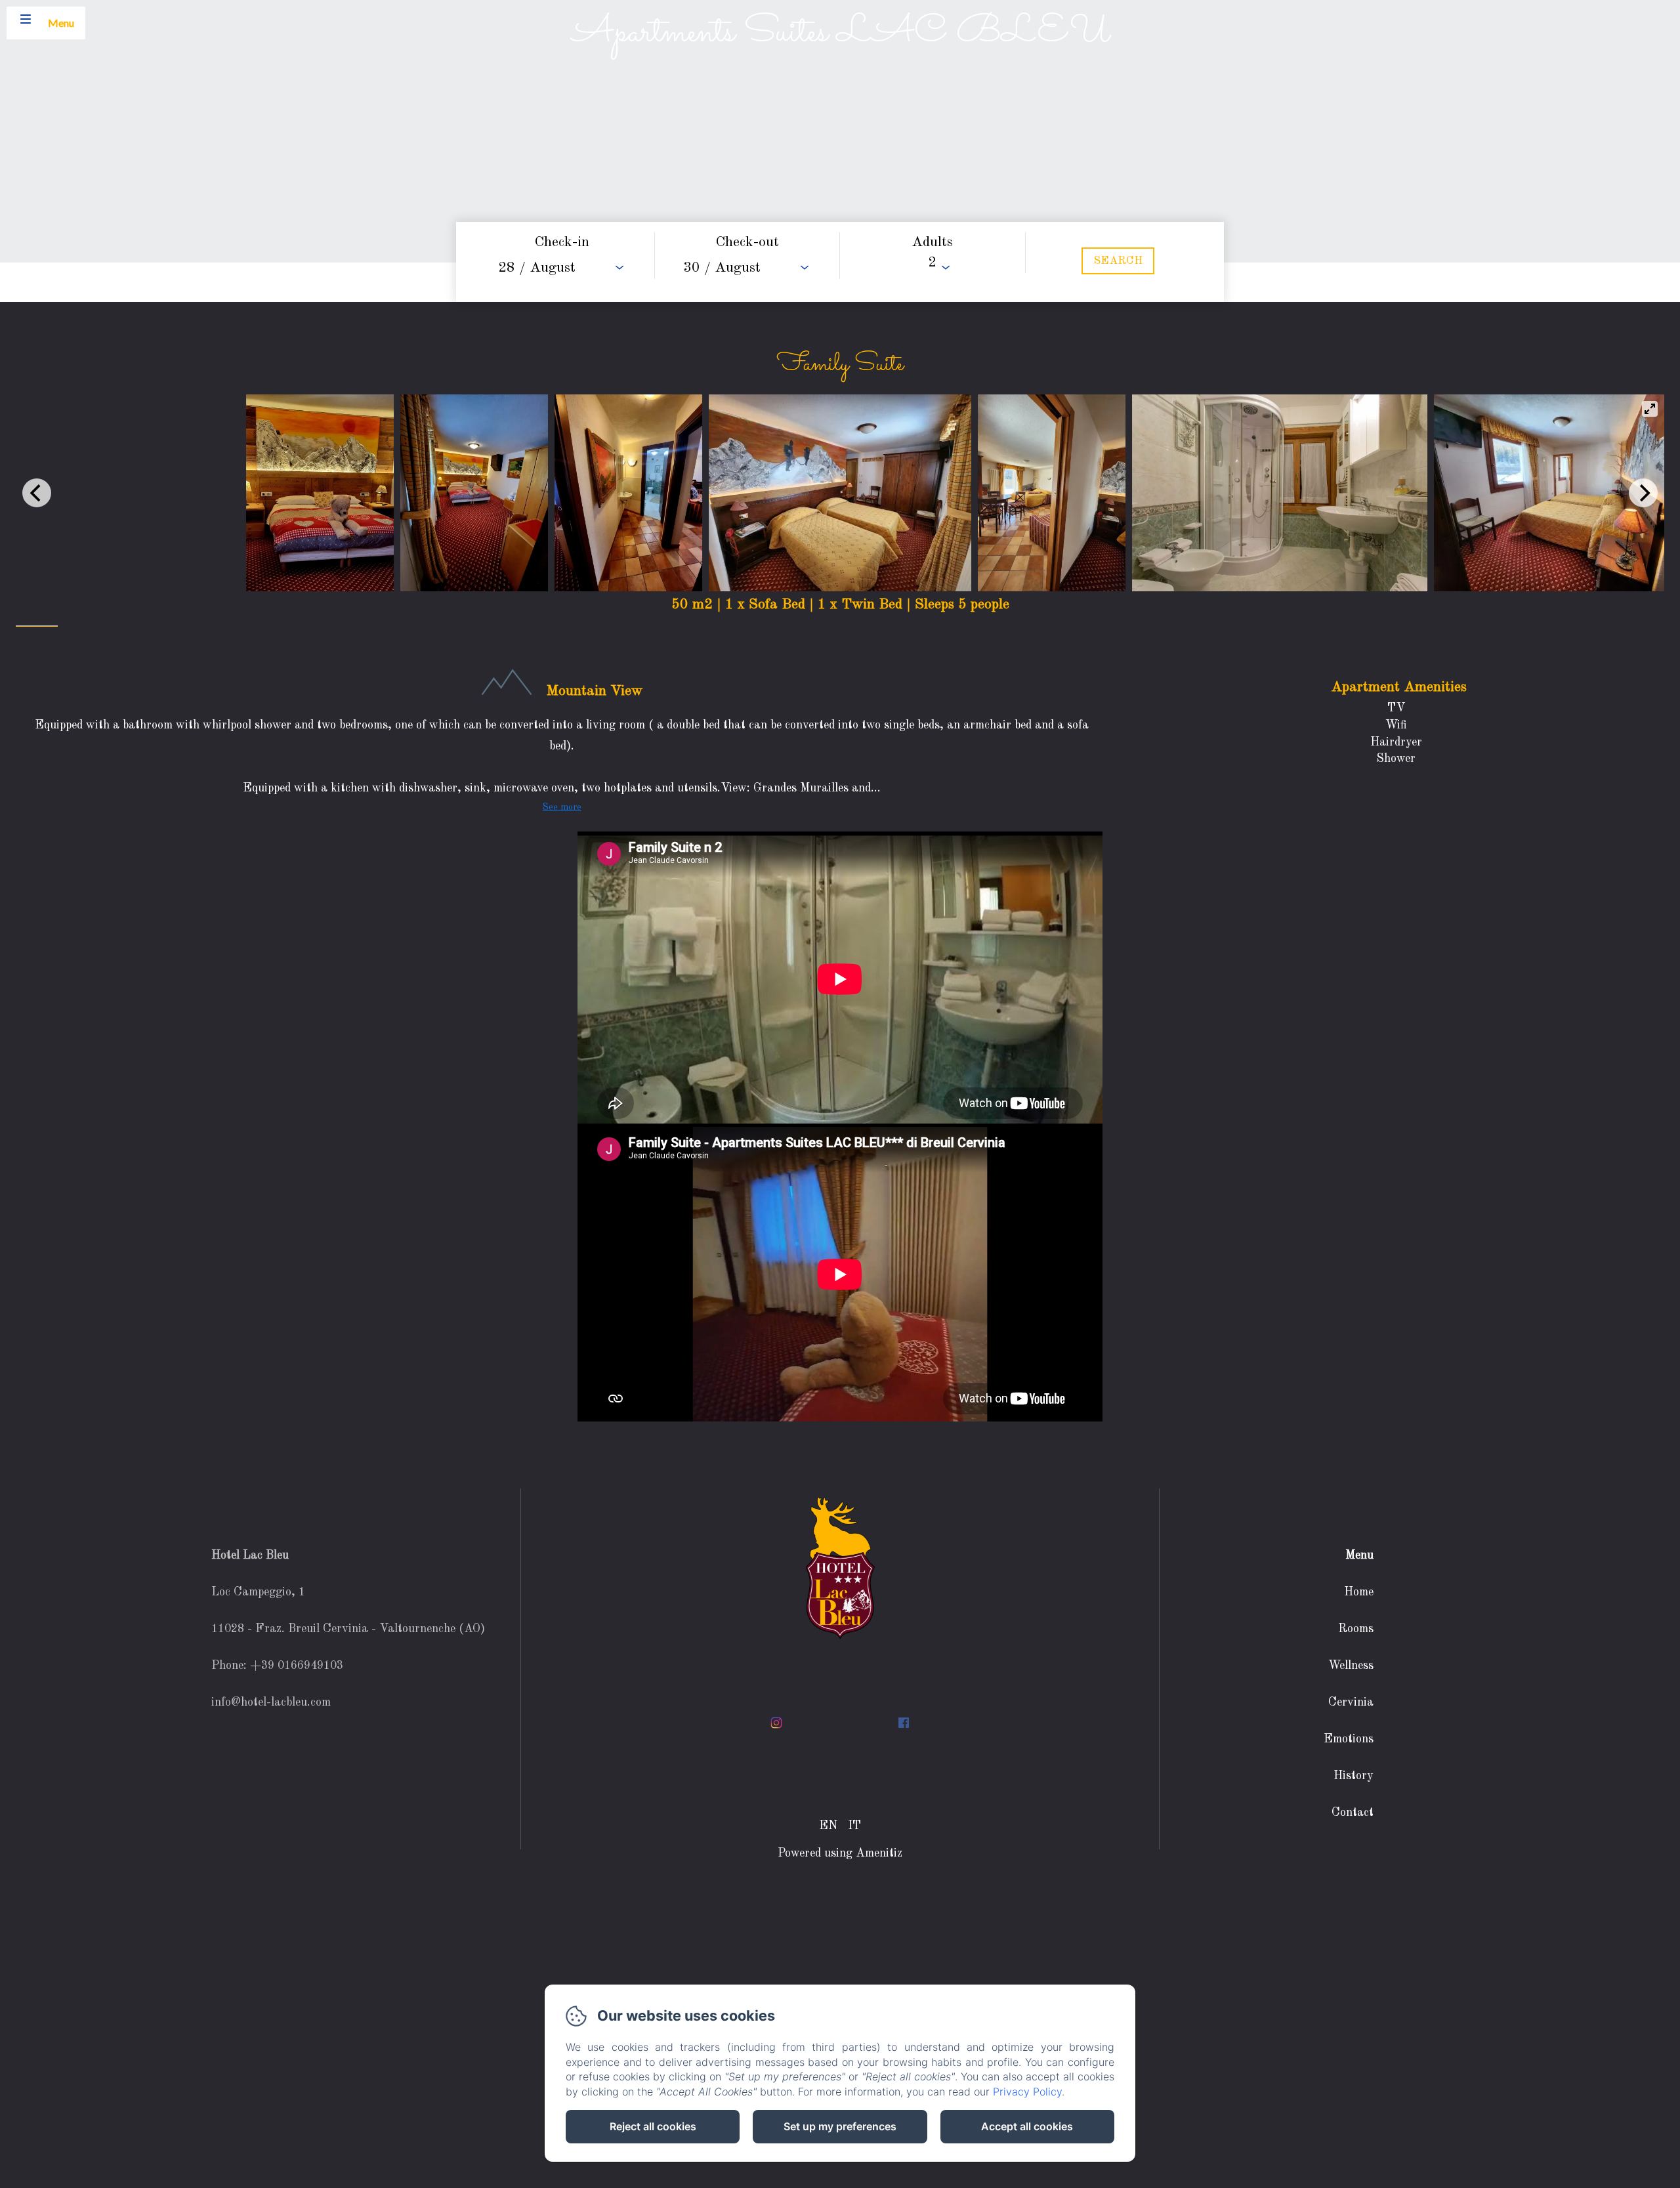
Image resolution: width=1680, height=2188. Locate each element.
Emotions (1349, 1739)
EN (828, 1826)
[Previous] (37, 493)
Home (1359, 1592)
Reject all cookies (653, 2126)
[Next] (1643, 493)
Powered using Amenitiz (840, 1853)
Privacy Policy (1027, 2092)
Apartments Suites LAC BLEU (840, 33)
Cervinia (1351, 1702)
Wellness (1351, 1666)
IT (854, 1826)
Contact (1353, 1813)
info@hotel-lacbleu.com (271, 1702)
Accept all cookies (1027, 2126)
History (1354, 1776)
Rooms (1356, 1629)
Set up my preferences (840, 2126)
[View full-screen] (1650, 409)
